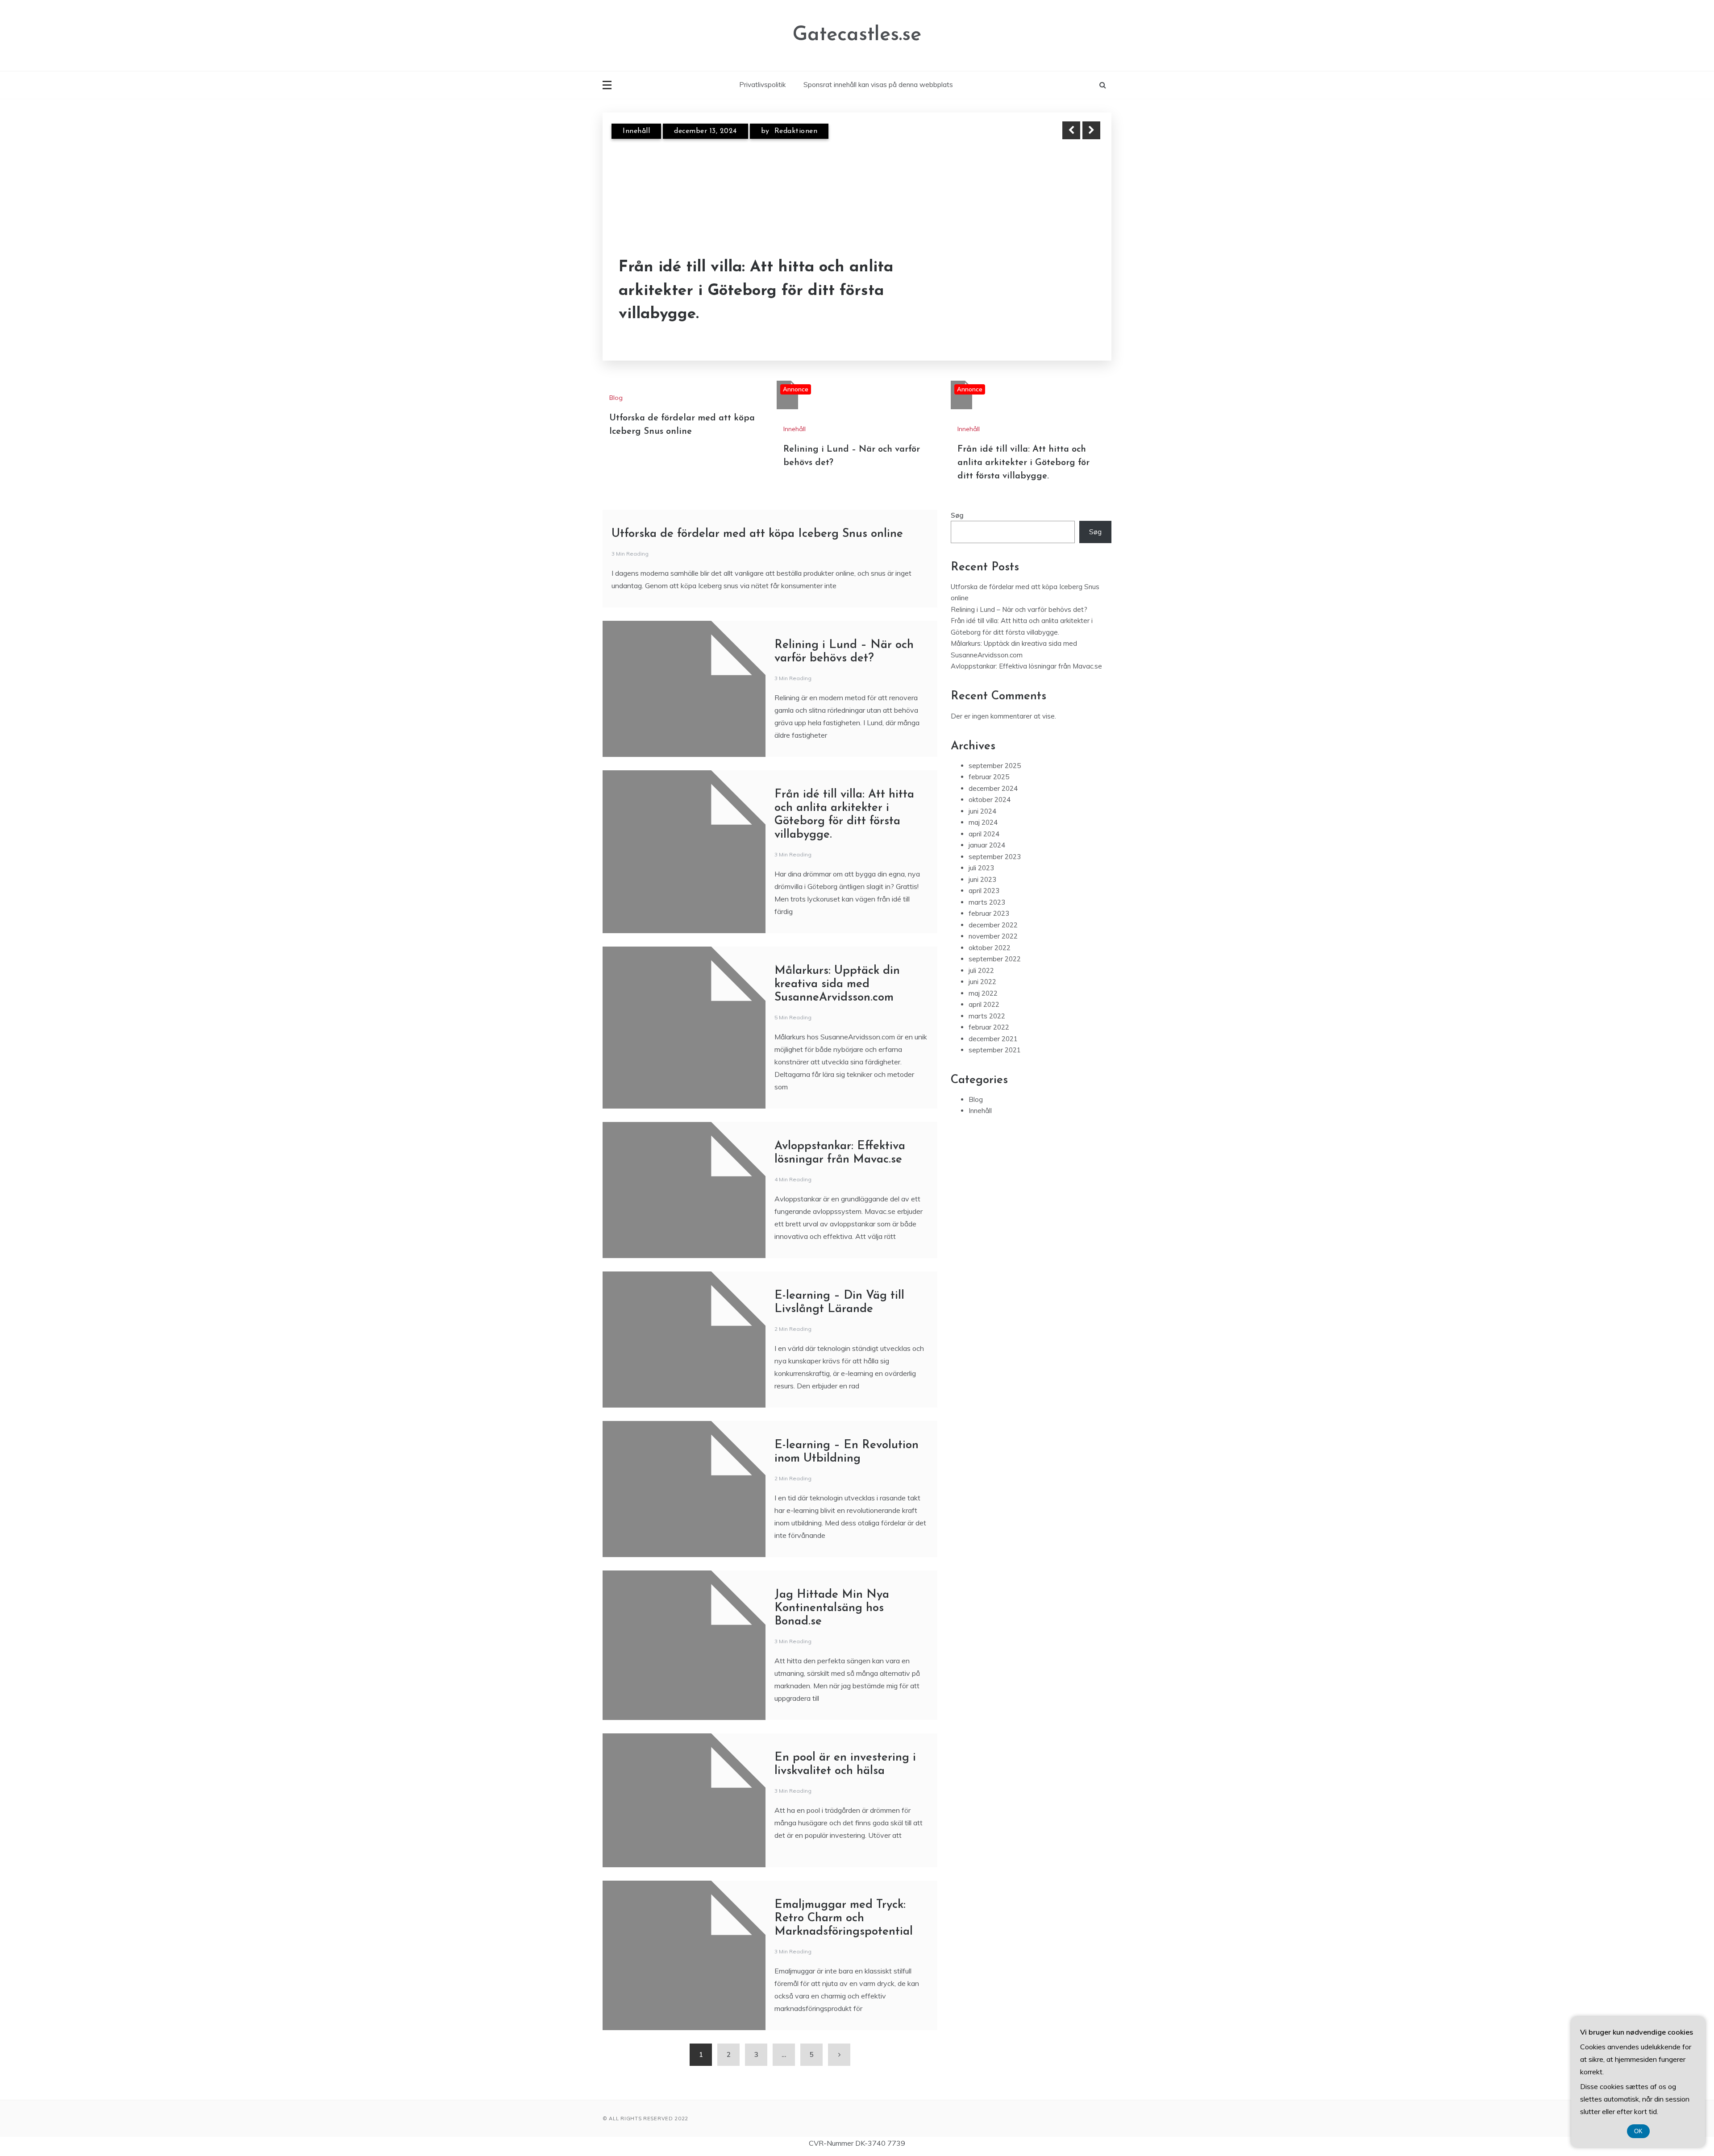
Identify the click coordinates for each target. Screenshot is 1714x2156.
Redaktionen (787, 131)
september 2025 (995, 766)
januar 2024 (987, 845)
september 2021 (995, 1050)
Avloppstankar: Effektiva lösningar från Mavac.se (1026, 666)
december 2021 (993, 1039)
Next (1091, 130)
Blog (616, 398)
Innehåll (636, 131)
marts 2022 (987, 1016)
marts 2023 (987, 902)
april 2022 (984, 1004)
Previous (1071, 130)
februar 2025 (989, 777)
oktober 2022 (990, 948)
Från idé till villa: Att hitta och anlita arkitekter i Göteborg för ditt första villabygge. (1023, 463)
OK (1638, 2131)
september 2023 (995, 857)
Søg (957, 515)
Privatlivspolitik (762, 85)
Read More (1075, 303)
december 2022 (993, 925)
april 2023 (984, 891)
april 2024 (984, 834)
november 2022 (993, 936)
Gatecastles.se (857, 35)
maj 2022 (983, 993)
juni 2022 (982, 982)
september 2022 (995, 959)
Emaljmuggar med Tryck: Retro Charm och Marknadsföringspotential (844, 1918)
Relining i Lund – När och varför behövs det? (740, 303)
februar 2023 (989, 913)
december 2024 (993, 788)
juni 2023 (982, 879)
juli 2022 (981, 970)
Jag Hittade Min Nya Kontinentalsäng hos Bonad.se (832, 1608)
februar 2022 (989, 1027)
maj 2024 (983, 822)
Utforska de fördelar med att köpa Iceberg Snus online (757, 534)
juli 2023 (981, 868)
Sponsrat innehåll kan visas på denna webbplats (878, 85)
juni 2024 (982, 811)
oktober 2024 (990, 800)
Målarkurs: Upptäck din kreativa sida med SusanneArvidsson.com (837, 984)
